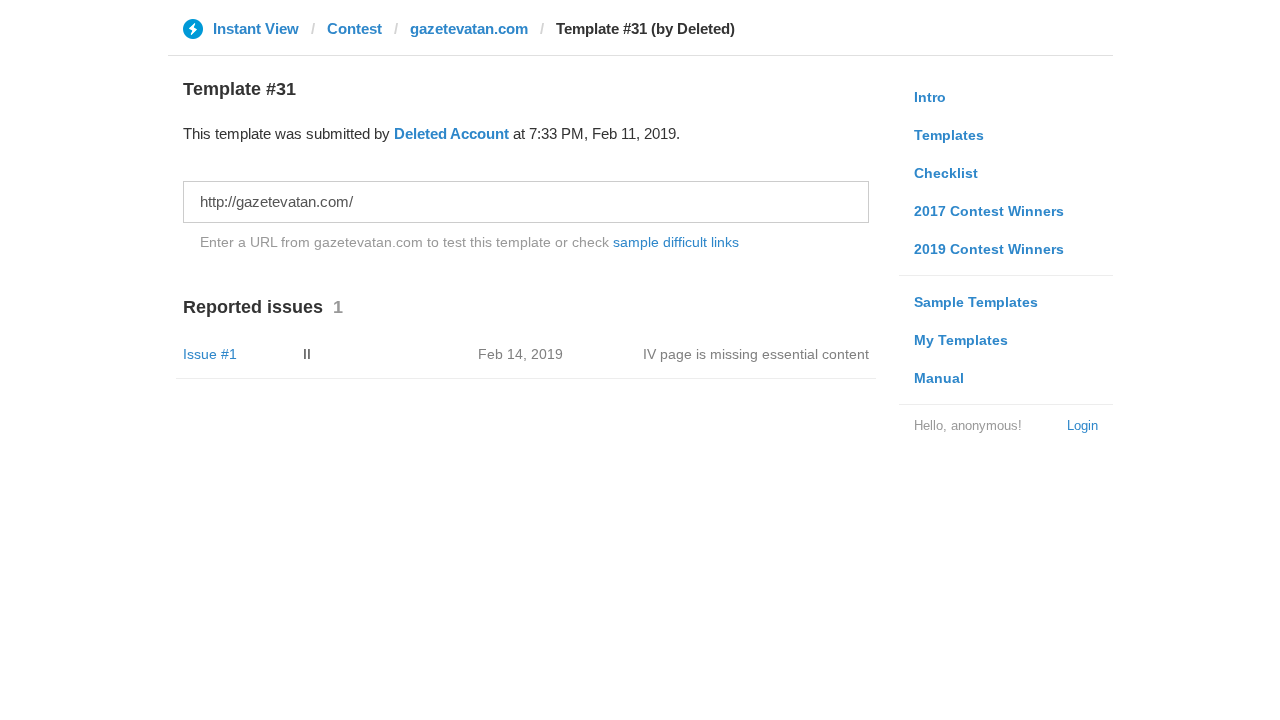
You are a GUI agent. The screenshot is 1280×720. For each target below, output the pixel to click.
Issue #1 (210, 354)
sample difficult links (676, 242)
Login (1082, 425)
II (307, 354)
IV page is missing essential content (756, 354)
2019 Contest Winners (989, 249)
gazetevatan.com (469, 28)
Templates (949, 135)
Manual (939, 378)
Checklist (946, 173)
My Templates (961, 340)
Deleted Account (451, 133)
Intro (930, 97)
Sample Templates (976, 302)
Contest (354, 28)
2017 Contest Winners (989, 211)
